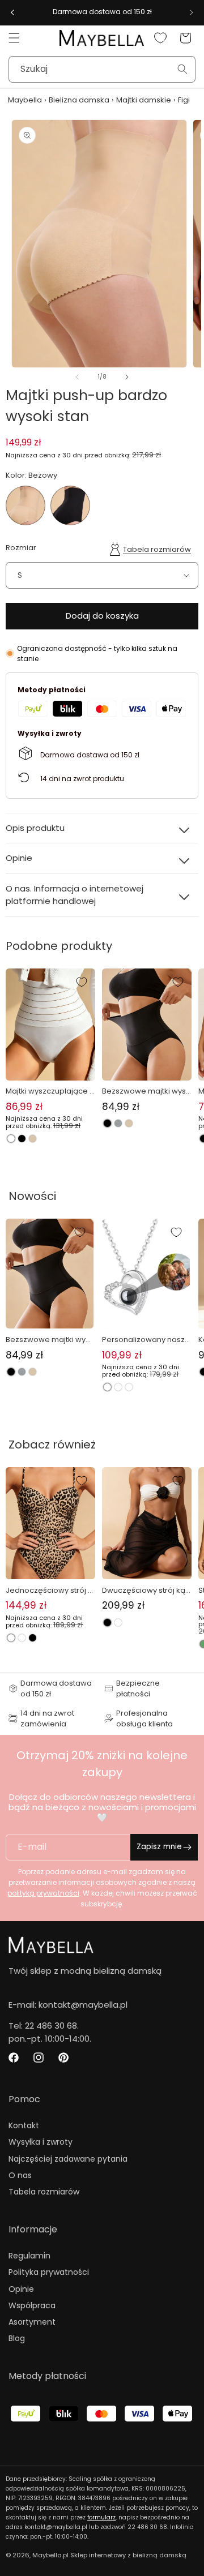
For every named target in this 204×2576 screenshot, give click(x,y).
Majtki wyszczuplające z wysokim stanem (50, 1091)
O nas (20, 2175)
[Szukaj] (182, 69)
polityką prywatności (43, 1893)
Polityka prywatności (49, 2272)
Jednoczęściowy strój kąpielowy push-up (49, 1591)
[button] (14, 38)
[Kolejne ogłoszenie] (192, 12)
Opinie (21, 2289)
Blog (17, 2338)
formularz (101, 2517)
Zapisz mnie (159, 1847)
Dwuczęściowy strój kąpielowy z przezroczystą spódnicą (147, 1591)
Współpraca (32, 2305)
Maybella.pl (50, 2555)
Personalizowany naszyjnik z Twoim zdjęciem (145, 1340)
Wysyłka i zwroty (41, 2142)
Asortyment (32, 2322)
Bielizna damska (79, 100)
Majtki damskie (144, 100)
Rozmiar (21, 548)
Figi (184, 100)
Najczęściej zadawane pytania (68, 2159)
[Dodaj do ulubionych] (82, 982)
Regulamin (29, 2256)
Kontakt (24, 2125)
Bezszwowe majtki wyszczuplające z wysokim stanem (146, 1091)
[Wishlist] (160, 38)
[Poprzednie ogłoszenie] (12, 12)
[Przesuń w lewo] (77, 377)
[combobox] (102, 69)
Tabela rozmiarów (157, 549)
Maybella (25, 100)
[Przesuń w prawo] (127, 377)
